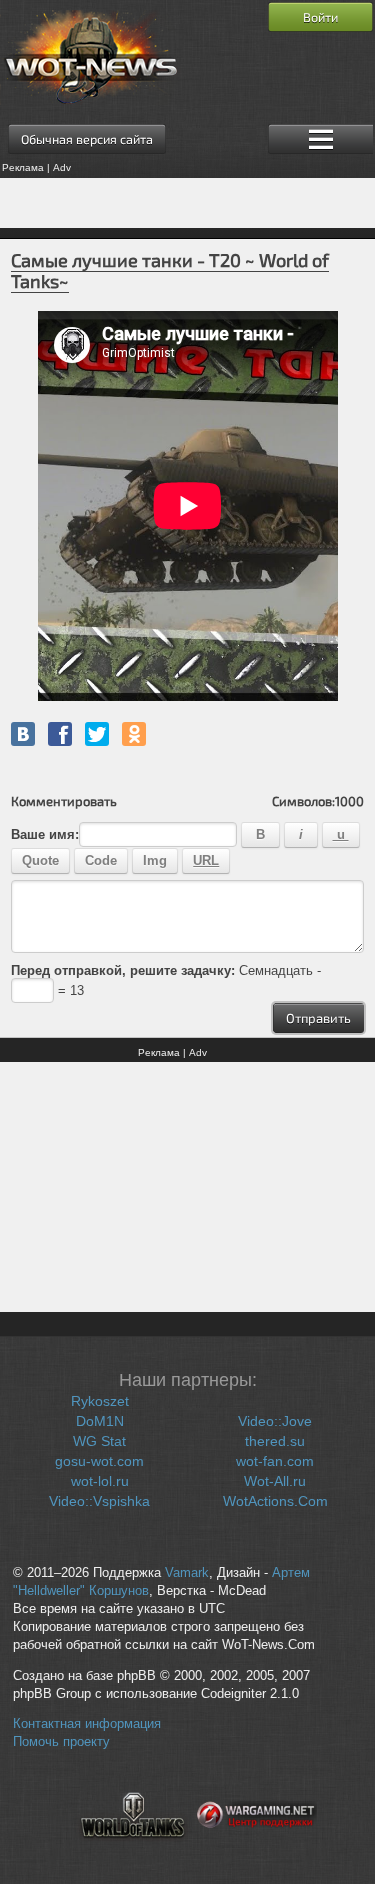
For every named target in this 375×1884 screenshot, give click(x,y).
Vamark (187, 1573)
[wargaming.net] (257, 1850)
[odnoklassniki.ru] (134, 734)
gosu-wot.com (99, 1461)
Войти (320, 17)
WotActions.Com (275, 1501)
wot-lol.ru (100, 1481)
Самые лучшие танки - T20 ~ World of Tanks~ (170, 270)
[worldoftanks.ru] (133, 1850)
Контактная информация (87, 1724)
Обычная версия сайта (87, 139)
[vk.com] (23, 734)
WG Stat (99, 1441)
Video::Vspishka (99, 1501)
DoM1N (100, 1421)
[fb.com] (60, 734)
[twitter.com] (97, 734)
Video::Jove (275, 1421)
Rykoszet (100, 1401)
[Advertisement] (187, 203)
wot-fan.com (275, 1461)
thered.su (275, 1441)
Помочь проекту (61, 1742)
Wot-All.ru (275, 1481)
